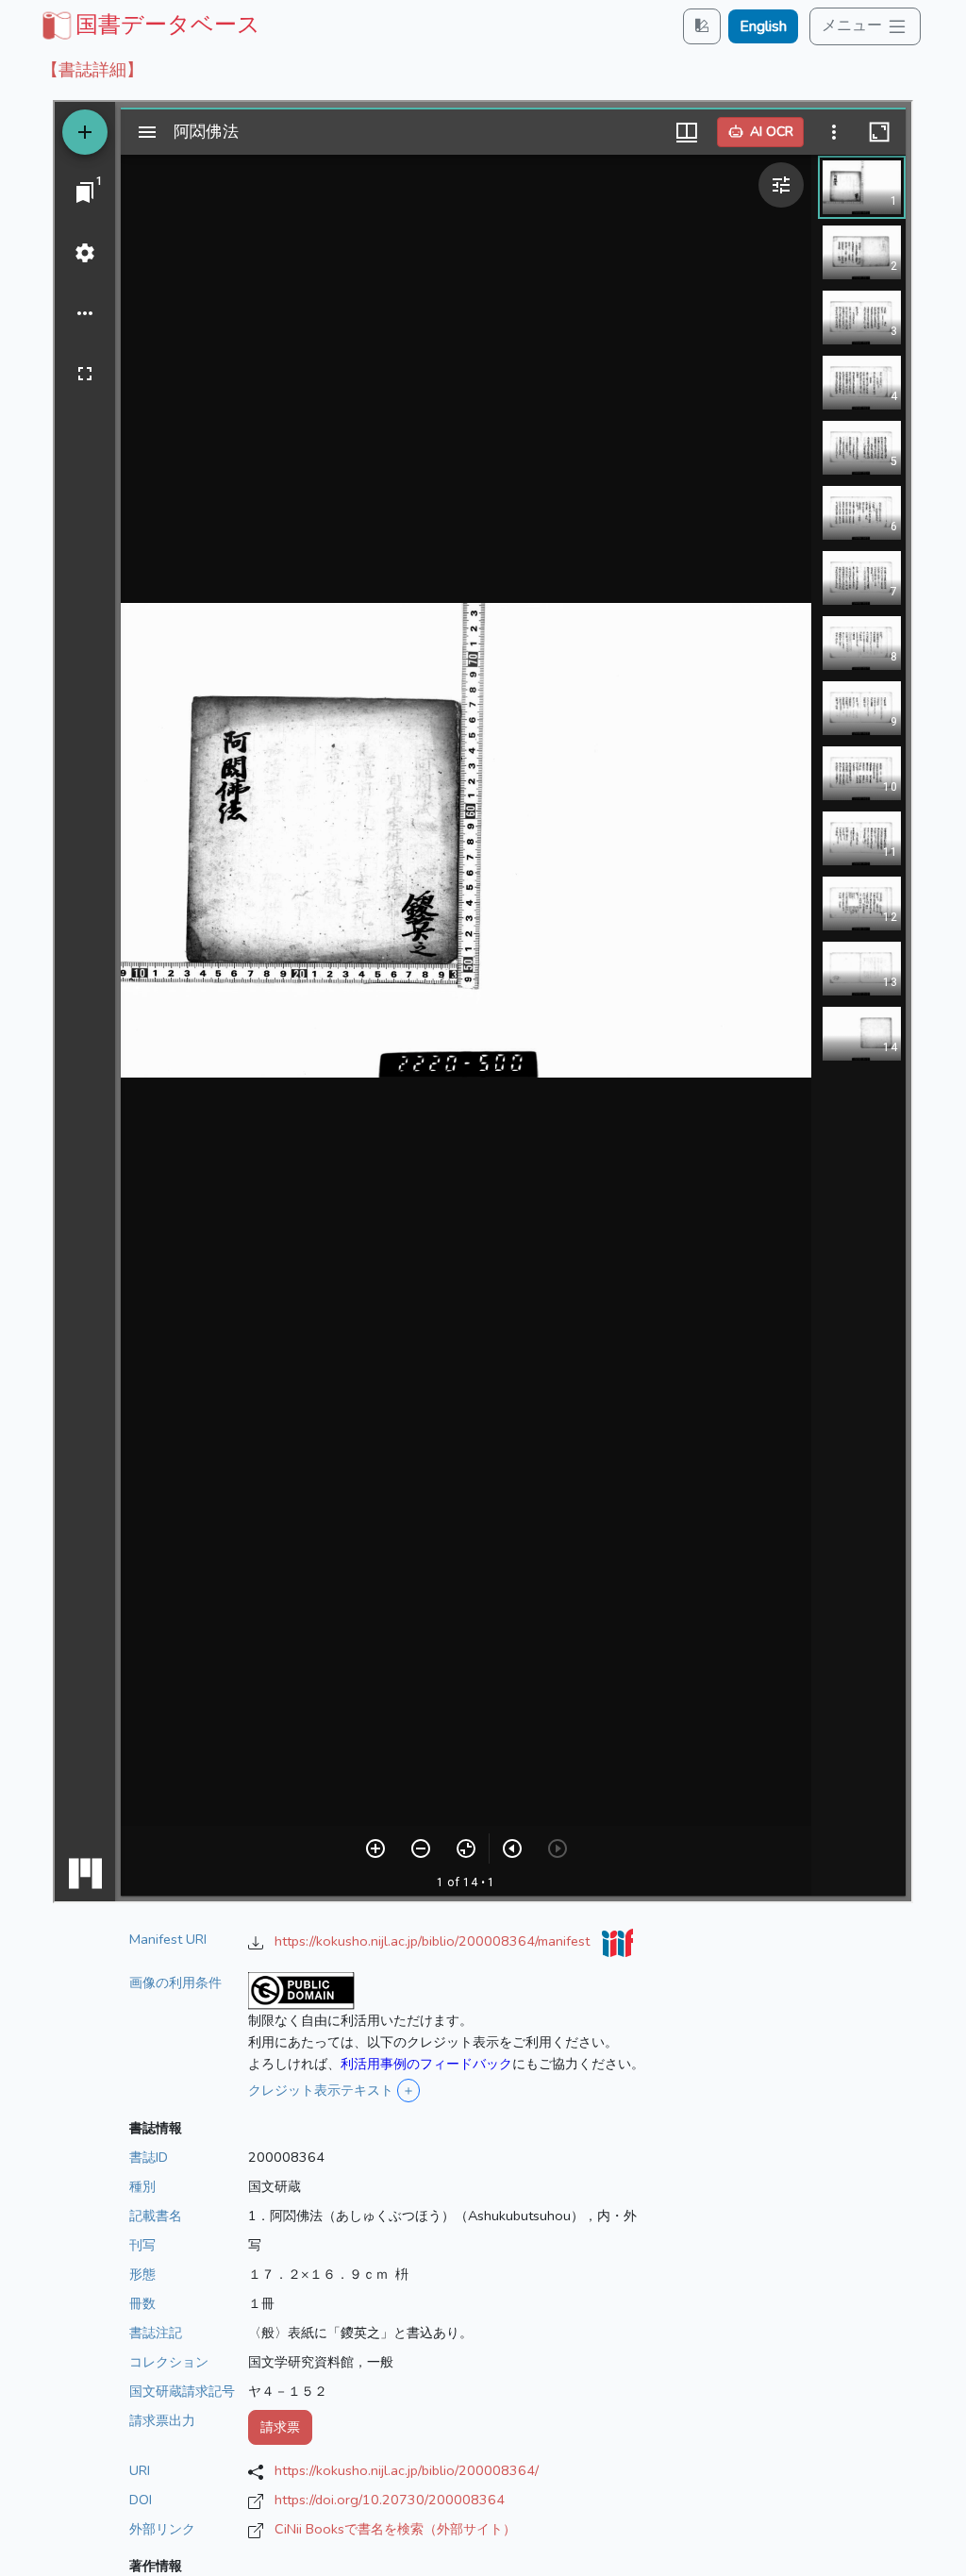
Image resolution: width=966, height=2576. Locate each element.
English (763, 26)
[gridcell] (149, 25)
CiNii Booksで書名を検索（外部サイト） (395, 2529)
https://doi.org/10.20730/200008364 (390, 2500)
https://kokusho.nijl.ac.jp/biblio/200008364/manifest (434, 1941)
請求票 (280, 2427)
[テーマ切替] (702, 26)
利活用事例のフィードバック (426, 2064)
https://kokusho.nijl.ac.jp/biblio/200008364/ (407, 2470)
